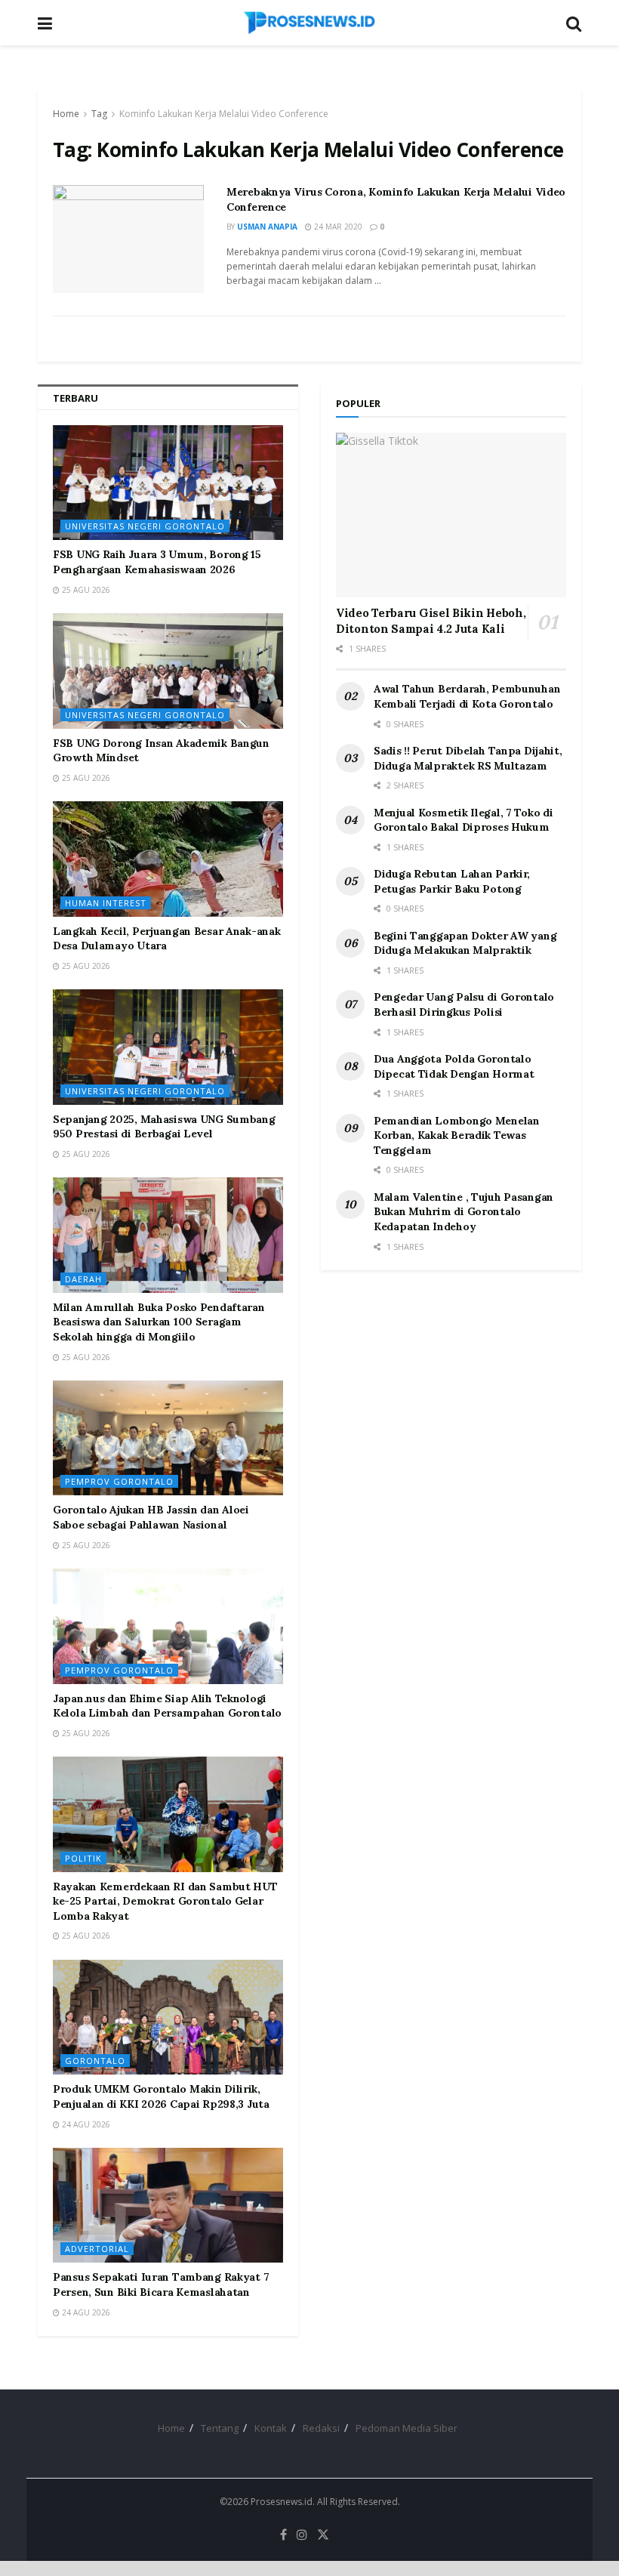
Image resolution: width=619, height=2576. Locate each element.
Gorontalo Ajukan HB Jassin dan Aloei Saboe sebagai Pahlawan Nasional (151, 1517)
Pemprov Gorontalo (119, 1481)
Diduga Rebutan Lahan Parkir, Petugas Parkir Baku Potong (452, 881)
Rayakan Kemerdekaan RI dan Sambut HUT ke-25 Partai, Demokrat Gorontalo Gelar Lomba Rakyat (165, 1901)
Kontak (271, 2428)
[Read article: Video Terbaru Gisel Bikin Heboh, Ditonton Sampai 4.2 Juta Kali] (451, 515)
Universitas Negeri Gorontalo (145, 526)
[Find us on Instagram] (302, 2535)
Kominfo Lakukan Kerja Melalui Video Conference (224, 114)
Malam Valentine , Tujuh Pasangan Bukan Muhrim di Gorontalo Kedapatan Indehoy (463, 1212)
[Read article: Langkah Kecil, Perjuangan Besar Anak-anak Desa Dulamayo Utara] (168, 859)
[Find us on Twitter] (323, 2535)
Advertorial (97, 2249)
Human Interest (106, 903)
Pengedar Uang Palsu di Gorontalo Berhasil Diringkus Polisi (464, 1004)
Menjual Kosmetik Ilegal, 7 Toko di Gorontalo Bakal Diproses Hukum (463, 820)
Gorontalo (95, 2061)
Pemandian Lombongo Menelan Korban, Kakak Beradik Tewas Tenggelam (457, 1135)
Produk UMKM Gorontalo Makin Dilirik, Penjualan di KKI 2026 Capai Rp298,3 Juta (161, 2096)
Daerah (83, 1279)
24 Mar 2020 (337, 227)
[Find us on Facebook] (283, 2535)
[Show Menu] (45, 23)
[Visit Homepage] (309, 23)
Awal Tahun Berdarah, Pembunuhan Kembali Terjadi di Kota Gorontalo (467, 696)
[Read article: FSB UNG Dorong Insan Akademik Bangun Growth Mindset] (168, 671)
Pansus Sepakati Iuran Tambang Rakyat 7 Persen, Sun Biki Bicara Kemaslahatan (161, 2284)
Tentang (220, 2428)
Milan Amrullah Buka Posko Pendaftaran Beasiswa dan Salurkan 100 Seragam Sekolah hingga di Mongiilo (159, 1322)
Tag (99, 114)
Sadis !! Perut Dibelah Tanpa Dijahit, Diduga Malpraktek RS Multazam (468, 758)
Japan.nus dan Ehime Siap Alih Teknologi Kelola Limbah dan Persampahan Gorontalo (167, 1706)
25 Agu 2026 (85, 590)
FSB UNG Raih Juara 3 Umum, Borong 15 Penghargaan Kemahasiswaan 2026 (157, 562)
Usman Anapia (267, 227)
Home (66, 114)
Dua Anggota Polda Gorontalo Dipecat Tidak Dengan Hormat (454, 1066)
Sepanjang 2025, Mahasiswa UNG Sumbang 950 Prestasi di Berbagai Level (164, 1127)
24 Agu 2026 (85, 2124)
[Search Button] (574, 23)
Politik (83, 1858)
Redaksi (321, 2428)
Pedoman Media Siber (407, 2428)
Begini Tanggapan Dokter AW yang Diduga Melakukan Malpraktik (465, 943)
